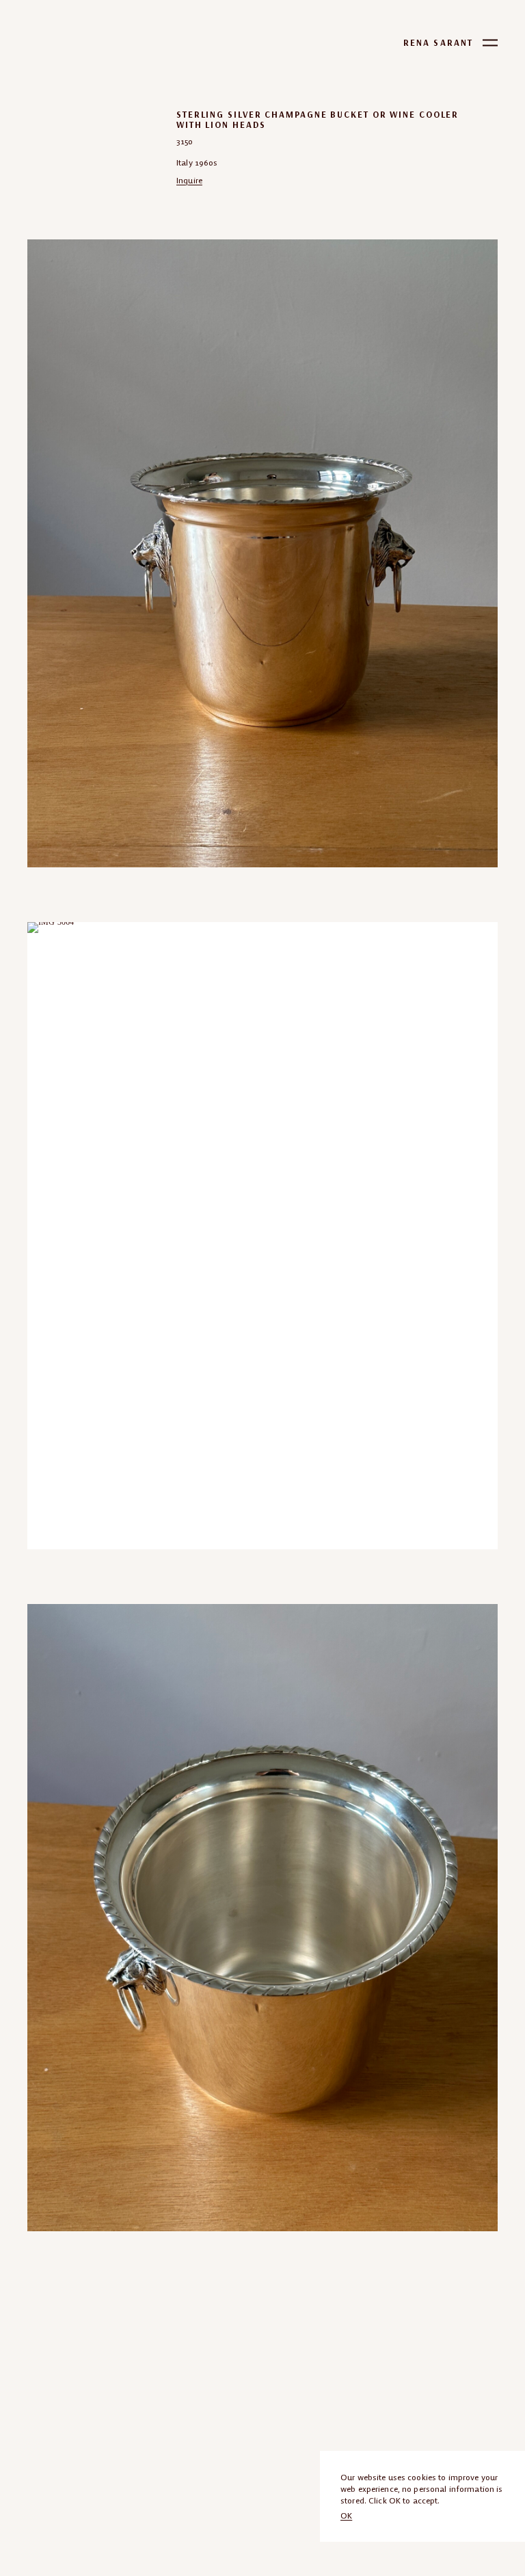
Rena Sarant (438, 43)
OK (346, 2515)
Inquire (189, 180)
